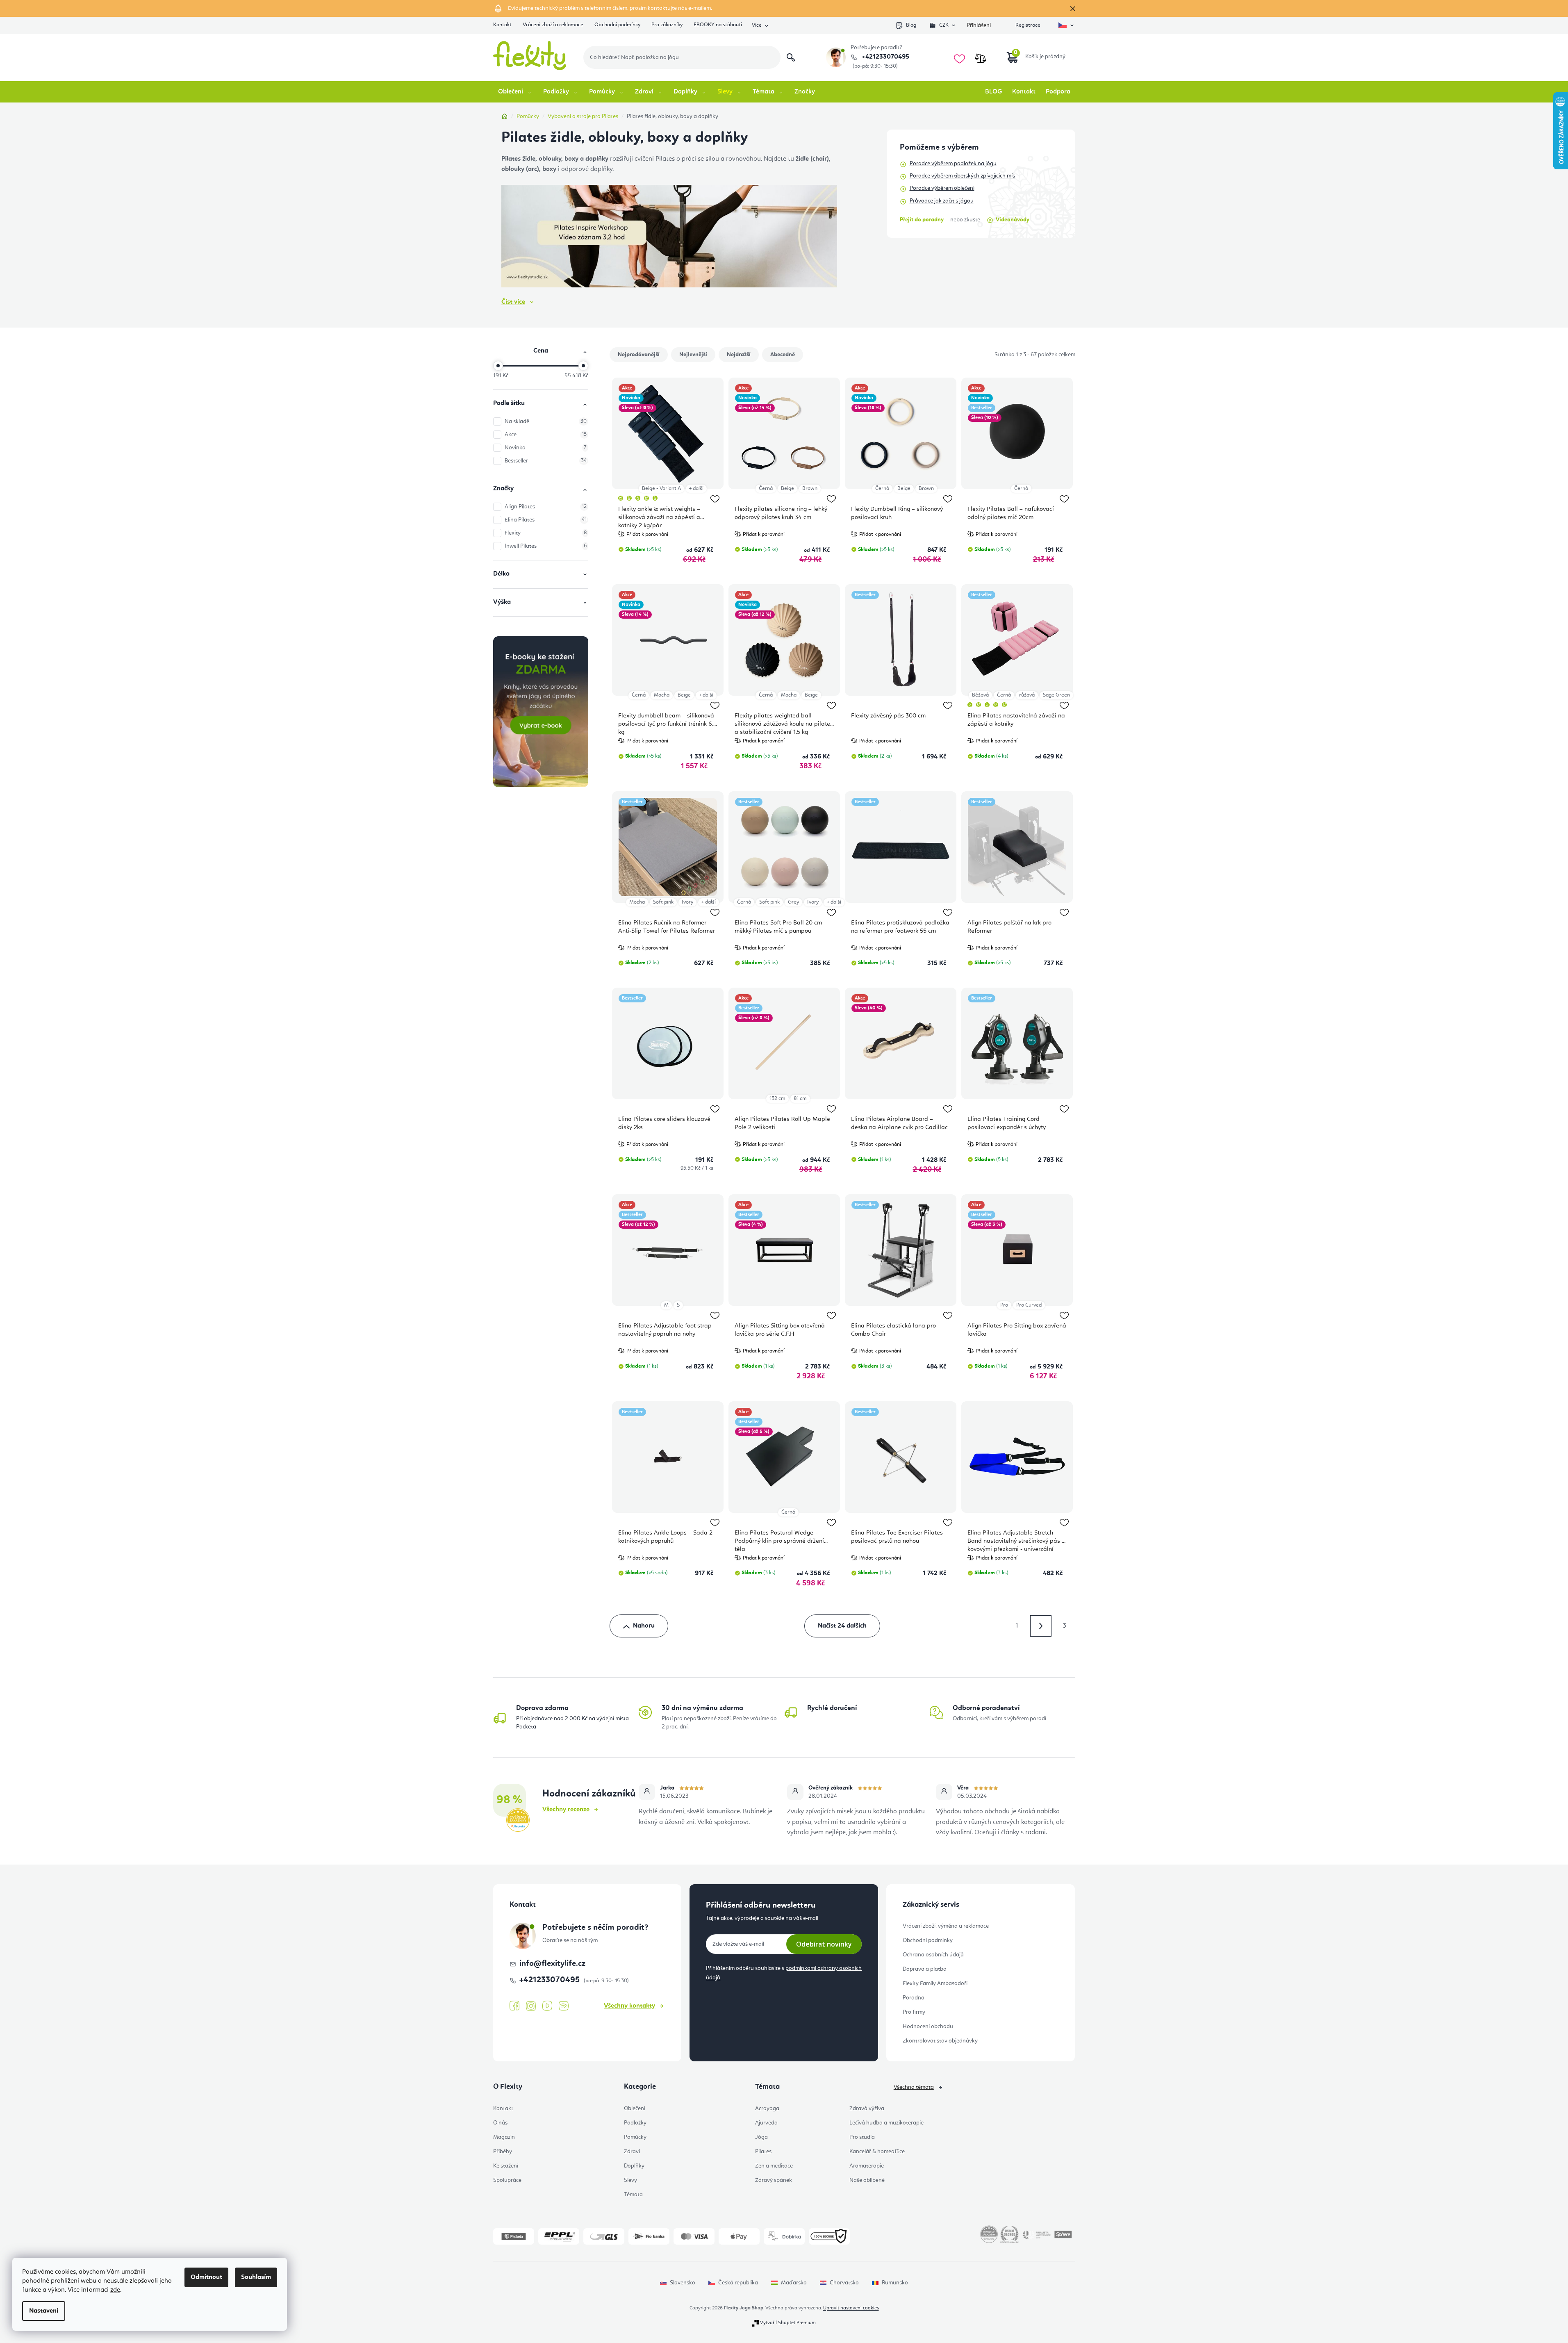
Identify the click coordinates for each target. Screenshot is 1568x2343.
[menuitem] (515, 92)
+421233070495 (885, 57)
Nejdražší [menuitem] (739, 355)
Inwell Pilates (546, 546)
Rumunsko (895, 2283)
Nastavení (44, 2311)
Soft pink (663, 902)
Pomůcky (635, 2137)
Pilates (763, 2152)
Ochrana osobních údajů (933, 1955)
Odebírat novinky (824, 1944)
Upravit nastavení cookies (851, 2308)
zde (115, 2290)
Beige (787, 488)
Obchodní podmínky (617, 25)
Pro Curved (1029, 1305)
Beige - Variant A (661, 488)
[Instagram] (531, 2006)
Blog (911, 25)
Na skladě (546, 421)
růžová (1027, 695)
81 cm (800, 1099)
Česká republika (738, 2283)
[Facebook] (514, 2006)
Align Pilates (546, 507)
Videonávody (1013, 220)
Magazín (504, 2137)
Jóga (761, 2137)
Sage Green (1056, 695)
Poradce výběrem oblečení (942, 188)
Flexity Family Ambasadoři (935, 1983)
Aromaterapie (867, 2166)
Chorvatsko (844, 2283)
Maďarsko (794, 2283)
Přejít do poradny (922, 220)
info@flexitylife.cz (552, 1964)
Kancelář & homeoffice (877, 2152)
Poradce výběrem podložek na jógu (953, 164)
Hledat (791, 57)
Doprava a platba (925, 1969)
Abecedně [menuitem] (783, 355)
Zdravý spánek (774, 2180)
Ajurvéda (766, 2123)
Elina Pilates (546, 520)
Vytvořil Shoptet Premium (788, 2323)
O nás (500, 2123)
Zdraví (632, 2152)
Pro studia (862, 2137)
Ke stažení (506, 2166)
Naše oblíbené (867, 2180)
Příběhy (503, 2152)
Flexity (546, 533)
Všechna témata (914, 2087)
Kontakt (502, 25)
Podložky (635, 2123)
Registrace (1028, 25)
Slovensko (683, 2283)
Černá (766, 488)
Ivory (687, 902)
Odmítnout (206, 2277)
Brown (810, 488)
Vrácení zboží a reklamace (553, 25)
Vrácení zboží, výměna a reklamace (946, 1926)
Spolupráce (507, 2180)
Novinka (546, 448)
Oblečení (635, 2108)
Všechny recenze (566, 1810)
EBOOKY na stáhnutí (718, 25)
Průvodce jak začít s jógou (942, 201)
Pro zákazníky (667, 25)
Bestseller (546, 461)
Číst (513, 302)
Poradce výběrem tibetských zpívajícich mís (962, 176)
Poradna (914, 1998)
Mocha (662, 695)
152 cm (777, 1099)
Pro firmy (914, 2012)
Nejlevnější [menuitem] (693, 355)
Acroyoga (767, 2108)
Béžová (980, 695)
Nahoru (644, 1626)
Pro (1004, 1305)
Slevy (630, 2180)
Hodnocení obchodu (928, 2027)
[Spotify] (564, 2006)
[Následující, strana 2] (1041, 1626)
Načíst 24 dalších (842, 1626)
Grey (793, 902)
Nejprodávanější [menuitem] (639, 355)
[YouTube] (547, 2006)
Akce (546, 435)
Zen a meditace (774, 2166)
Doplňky (634, 2166)
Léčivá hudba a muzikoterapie (886, 2123)
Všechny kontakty (629, 2006)
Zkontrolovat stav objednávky (940, 2041)
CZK (944, 25)
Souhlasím (256, 2277)
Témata (633, 2195)
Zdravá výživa (867, 2108)
